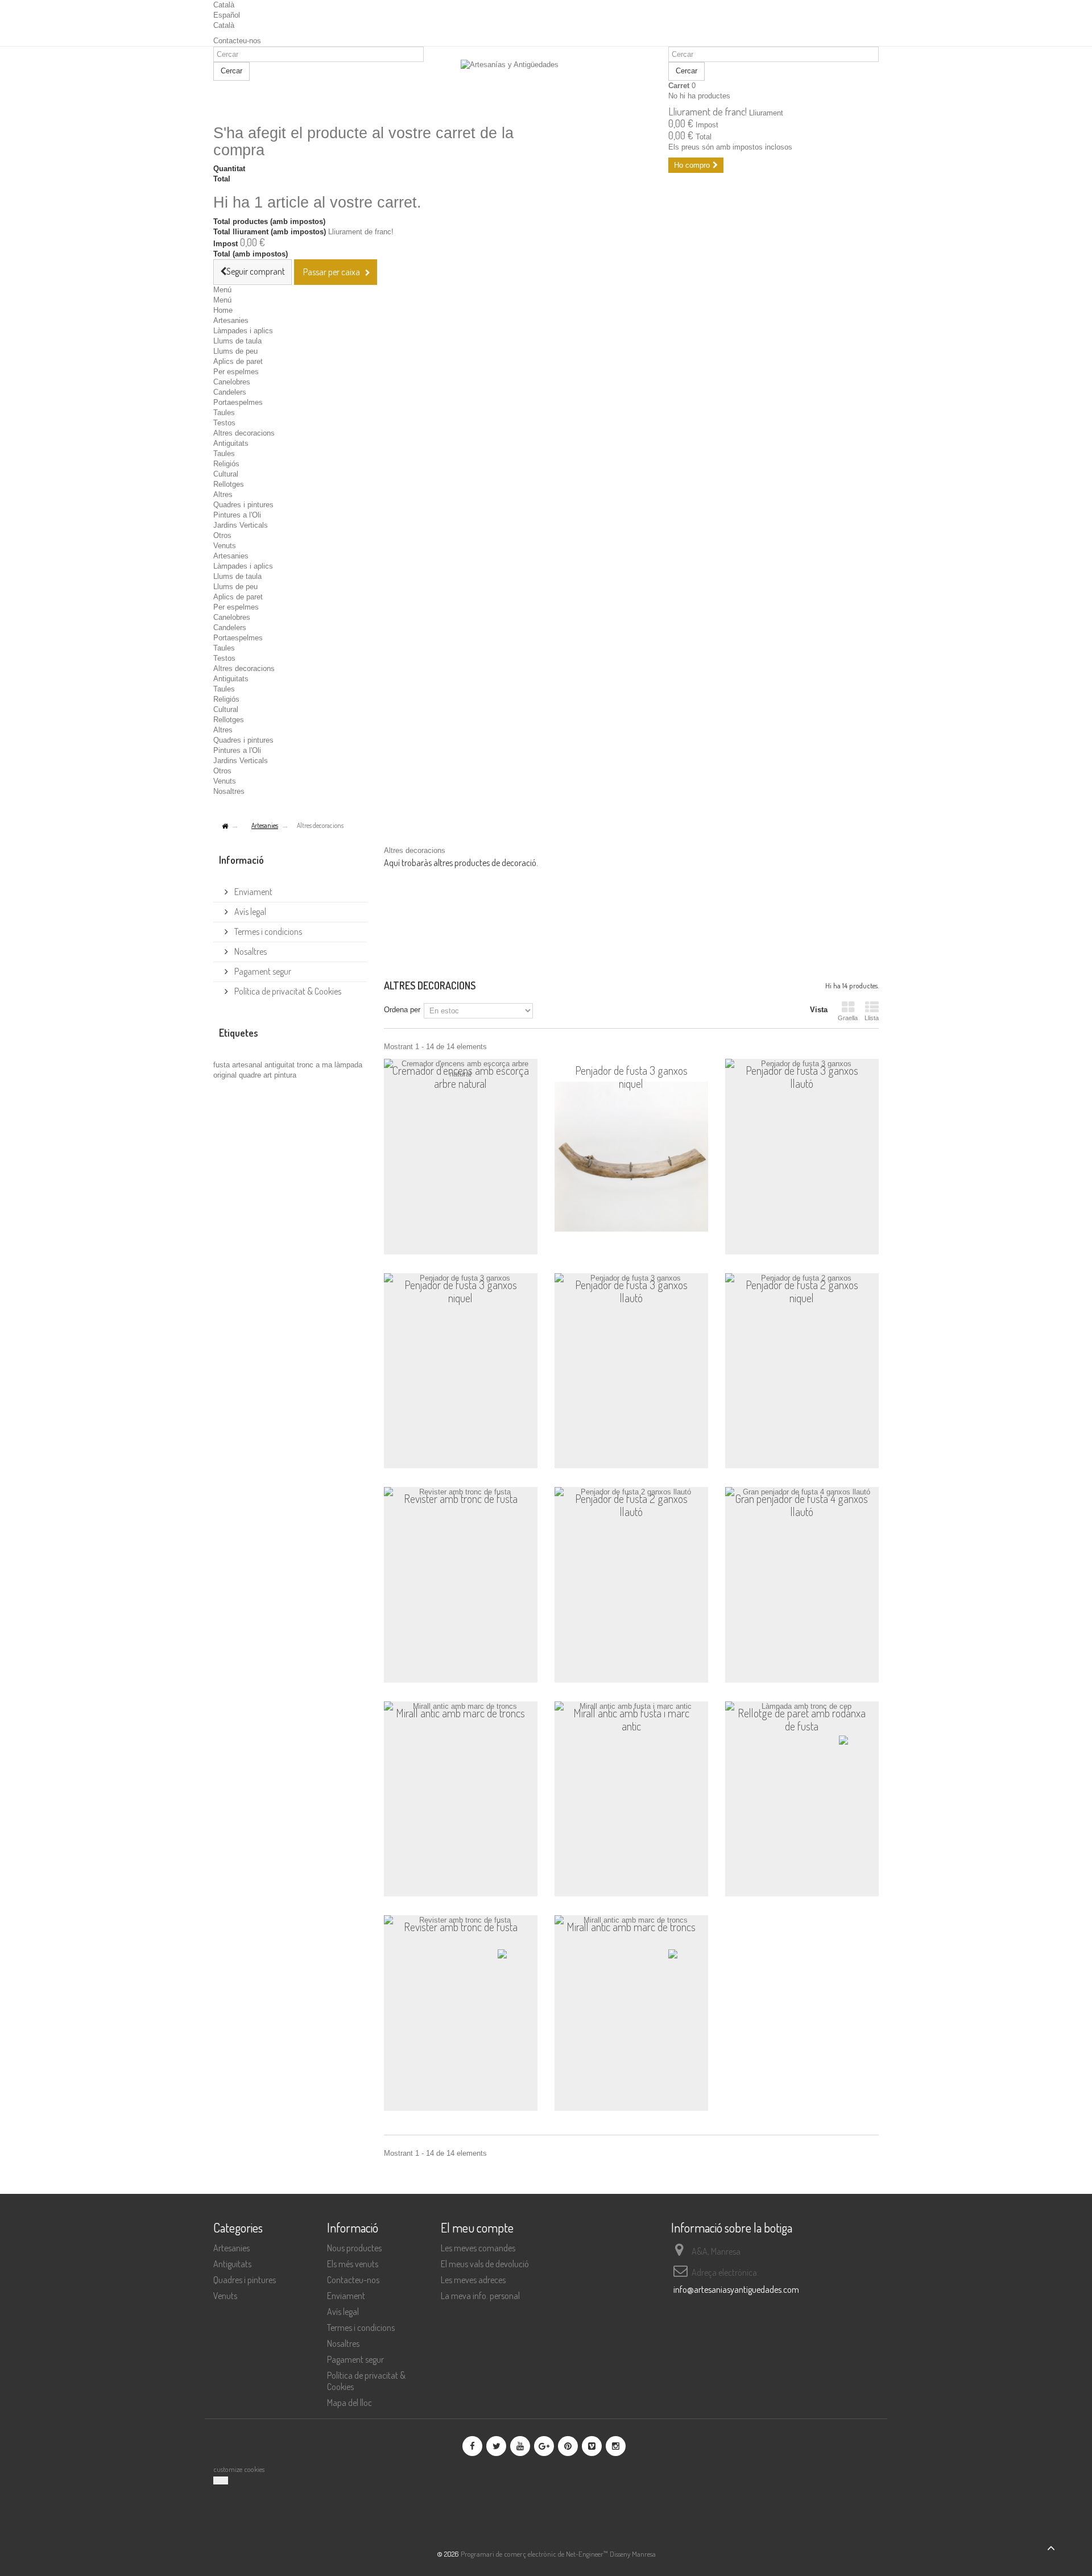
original (226, 1075)
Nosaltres (229, 791)
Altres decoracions (244, 433)
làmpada (348, 1065)
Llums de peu (235, 351)
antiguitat (281, 1065)
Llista (872, 1018)
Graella (848, 1018)
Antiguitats (231, 443)
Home (223, 310)
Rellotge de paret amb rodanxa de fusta (802, 1720)
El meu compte (477, 2227)
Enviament (253, 892)
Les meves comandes (478, 2248)
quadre (251, 1075)
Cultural (226, 474)
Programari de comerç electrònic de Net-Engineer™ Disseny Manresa (558, 2554)
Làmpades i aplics (243, 331)
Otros (222, 535)
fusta (223, 1065)
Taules (224, 413)
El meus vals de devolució (485, 2264)
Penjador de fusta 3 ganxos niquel (631, 1077)
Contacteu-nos (237, 41)
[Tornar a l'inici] (225, 827)
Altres (223, 494)
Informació (241, 860)
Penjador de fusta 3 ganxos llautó (802, 1077)
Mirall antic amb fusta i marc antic (631, 1720)
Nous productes (354, 2248)
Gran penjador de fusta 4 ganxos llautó (802, 1506)
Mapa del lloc (349, 2403)
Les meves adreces (473, 2280)
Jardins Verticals (241, 525)
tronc (306, 1065)
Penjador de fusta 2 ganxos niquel (802, 1292)
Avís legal (249, 912)
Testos (224, 423)
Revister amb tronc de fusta (461, 1499)
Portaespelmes (238, 402)
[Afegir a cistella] (513, 1239)
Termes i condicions (267, 931)
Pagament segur (262, 971)
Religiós (226, 464)
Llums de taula (237, 341)
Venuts (225, 546)
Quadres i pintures (243, 505)
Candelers (230, 392)
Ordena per (402, 1010)
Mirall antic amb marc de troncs (460, 1713)
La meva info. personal (480, 2296)
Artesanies (231, 320)
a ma (325, 1065)
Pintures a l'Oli (237, 515)
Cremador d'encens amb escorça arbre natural (461, 1077)
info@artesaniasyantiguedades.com (736, 2289)
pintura (285, 1075)
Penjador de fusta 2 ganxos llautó (631, 1506)
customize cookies (239, 2469)
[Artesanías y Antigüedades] (546, 86)
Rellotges (229, 484)
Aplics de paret (238, 361)
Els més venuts (353, 2264)
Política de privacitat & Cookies (287, 991)
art (269, 1075)
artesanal (248, 1065)
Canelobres (232, 382)
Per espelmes (236, 372)
